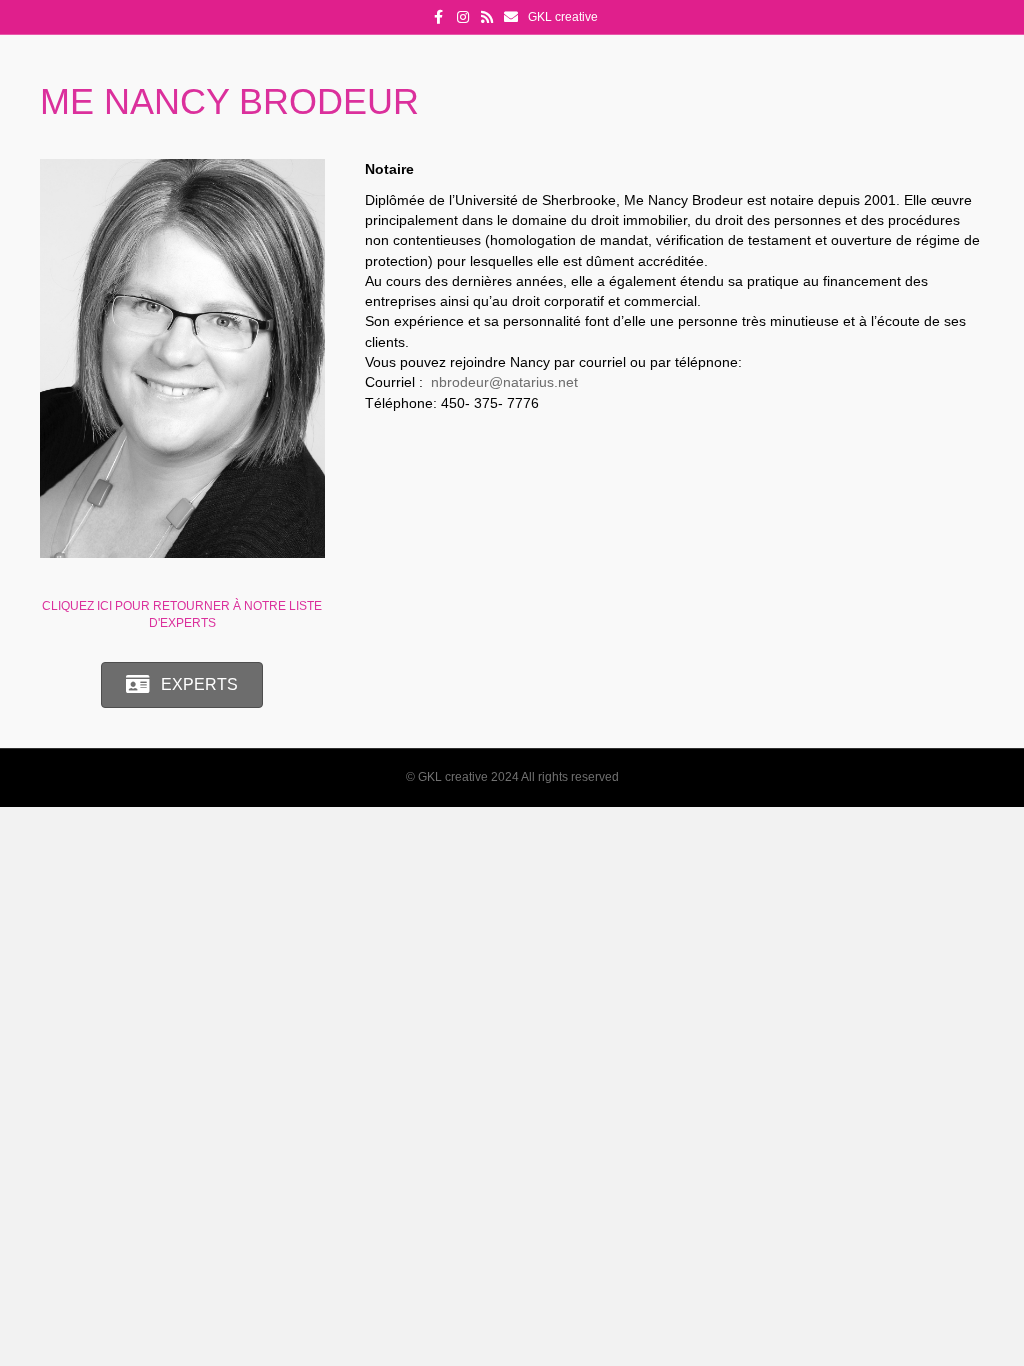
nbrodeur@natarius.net (504, 382)
